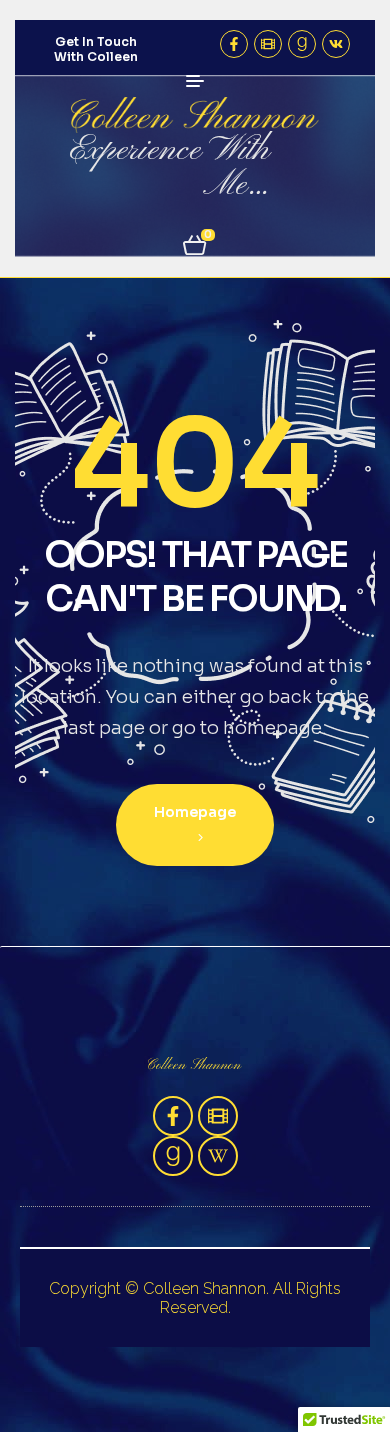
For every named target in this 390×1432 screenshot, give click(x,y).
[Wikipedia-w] (218, 1156)
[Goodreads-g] (302, 44)
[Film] (268, 44)
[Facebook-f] (234, 44)
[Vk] (336, 44)
